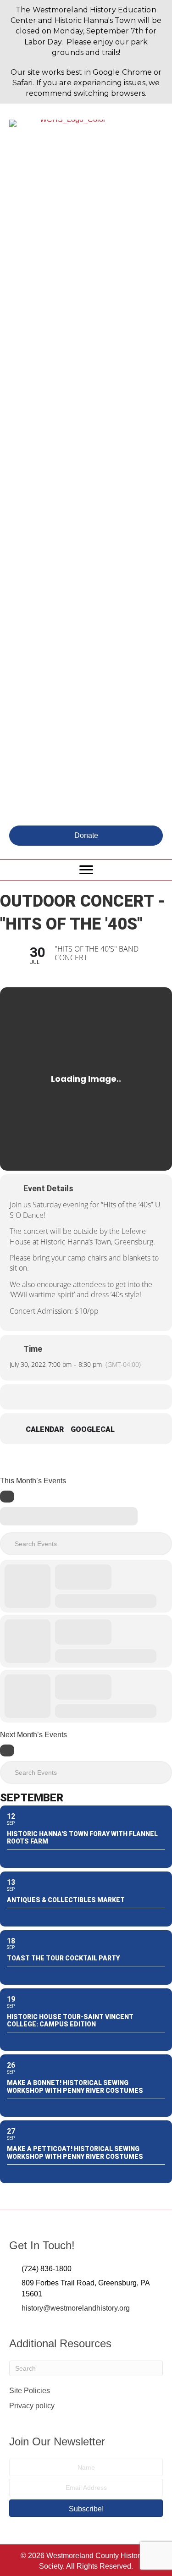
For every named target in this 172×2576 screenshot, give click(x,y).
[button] (86, 836)
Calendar (45, 1429)
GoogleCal (93, 1429)
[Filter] (7, 1497)
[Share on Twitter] (85, 1397)
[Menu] (86, 870)
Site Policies (30, 2391)
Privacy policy (32, 2406)
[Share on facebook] (67, 1397)
